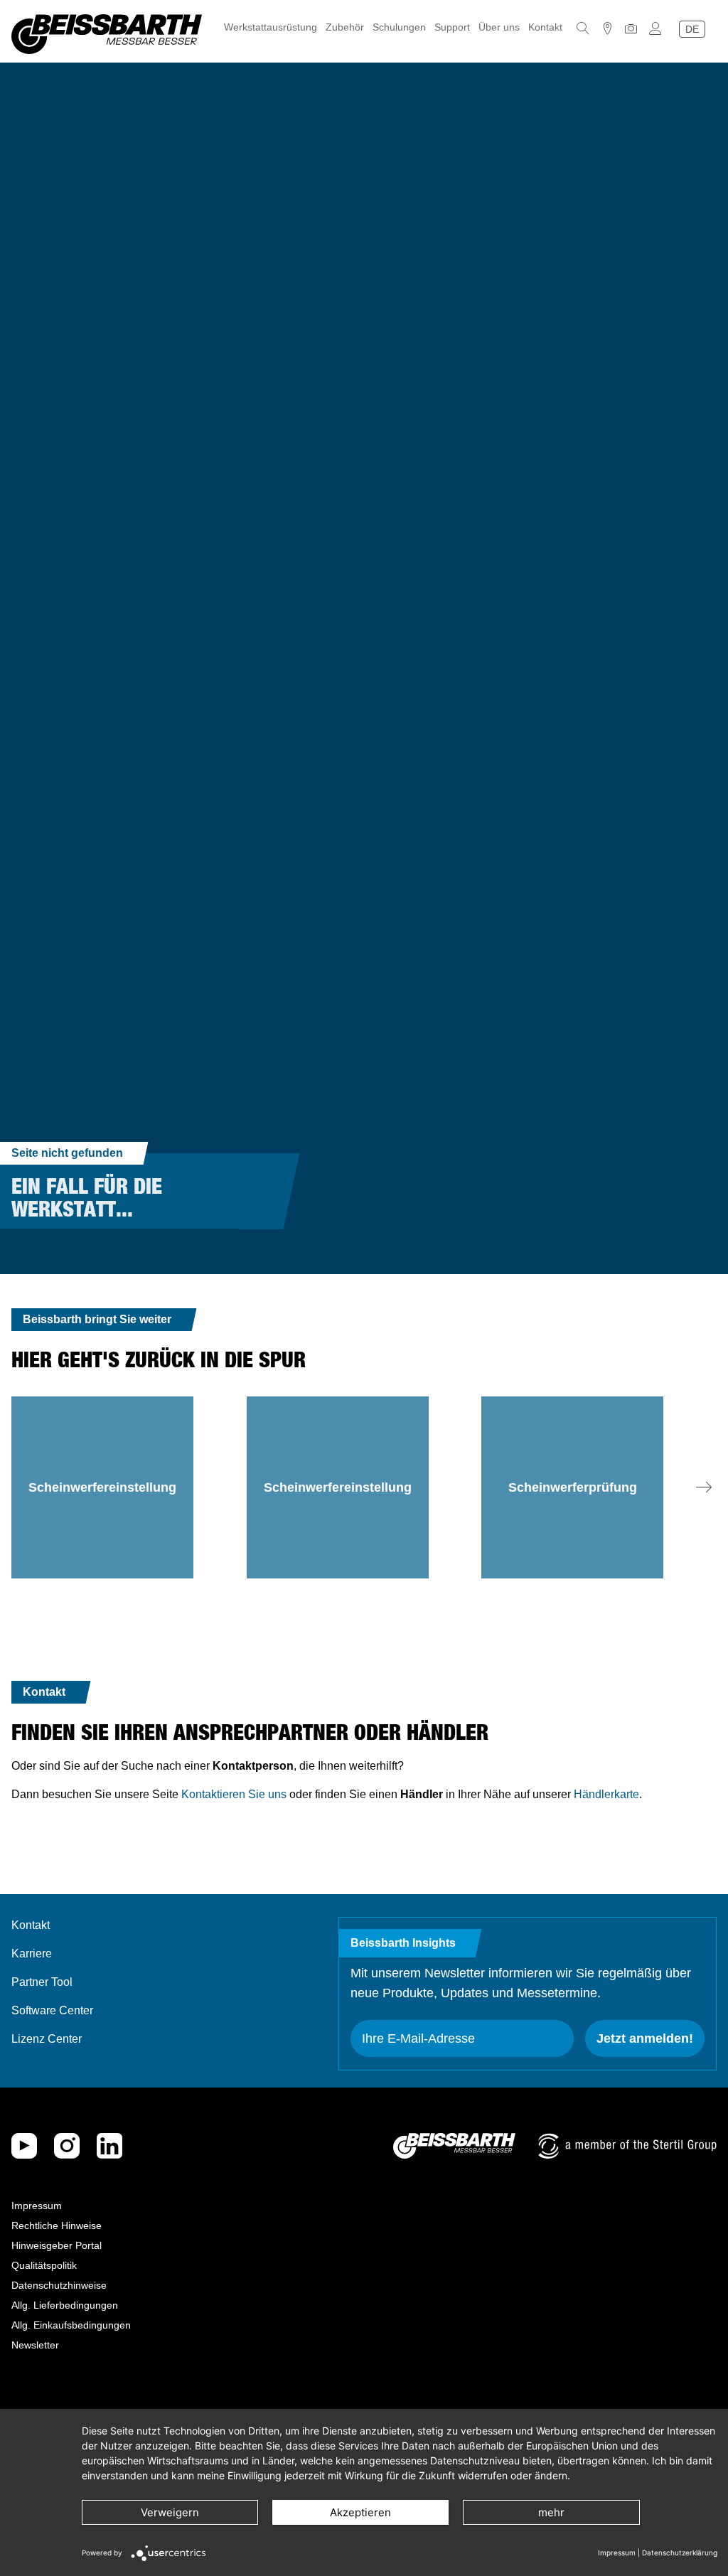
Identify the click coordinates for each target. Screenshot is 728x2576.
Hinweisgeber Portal (57, 2245)
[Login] (655, 28)
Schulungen (399, 27)
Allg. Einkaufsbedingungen (71, 2325)
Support (452, 27)
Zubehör (345, 27)
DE (692, 29)
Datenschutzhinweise (59, 2285)
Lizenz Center (47, 2039)
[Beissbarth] (454, 2146)
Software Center (52, 2010)
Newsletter (35, 2345)
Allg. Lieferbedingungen (65, 2305)
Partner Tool (42, 1982)
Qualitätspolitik (44, 2265)
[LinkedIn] (109, 2146)
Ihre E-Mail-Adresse (418, 2038)
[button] (704, 1487)
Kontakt (545, 27)
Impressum (37, 2206)
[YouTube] (24, 2146)
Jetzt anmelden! (645, 2038)
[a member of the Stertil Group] (627, 2146)
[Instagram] (67, 2146)
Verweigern (170, 2512)
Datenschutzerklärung (680, 2553)
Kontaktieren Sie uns (234, 1794)
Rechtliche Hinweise (57, 2225)
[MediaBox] (631, 28)
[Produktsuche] (583, 28)
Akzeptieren (360, 2512)
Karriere (32, 1954)
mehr (551, 2512)
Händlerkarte (606, 1794)
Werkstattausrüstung (271, 27)
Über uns (499, 27)
